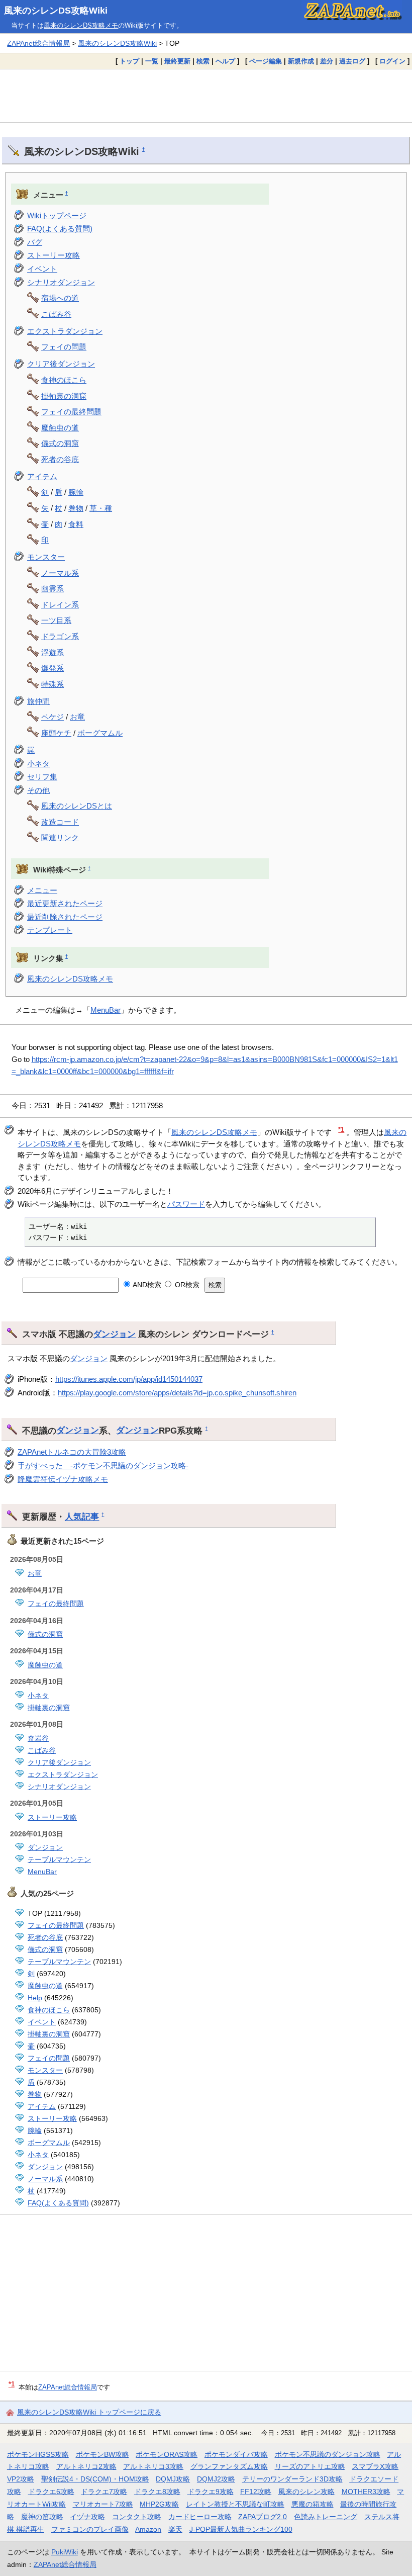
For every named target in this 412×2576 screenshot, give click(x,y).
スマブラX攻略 (375, 2466)
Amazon (148, 2529)
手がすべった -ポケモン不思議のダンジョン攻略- (103, 1465)
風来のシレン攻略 (306, 2492)
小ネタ (38, 764)
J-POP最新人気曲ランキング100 (241, 2529)
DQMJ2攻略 (216, 2479)
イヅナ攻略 (87, 2517)
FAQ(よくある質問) (60, 229)
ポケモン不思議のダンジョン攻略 (328, 2454)
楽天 (175, 2529)
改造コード (60, 822)
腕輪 (76, 492)
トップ (129, 61)
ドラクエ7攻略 (104, 2492)
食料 (76, 524)
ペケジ (53, 717)
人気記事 (82, 1517)
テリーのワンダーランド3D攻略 (292, 2479)
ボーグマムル (100, 733)
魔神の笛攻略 (42, 2517)
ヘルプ (225, 61)
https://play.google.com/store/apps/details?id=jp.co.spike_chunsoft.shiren (177, 1393)
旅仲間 (38, 701)
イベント (42, 269)
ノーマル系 (60, 573)
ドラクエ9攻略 (211, 2492)
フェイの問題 (64, 347)
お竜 (77, 717)
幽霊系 (53, 589)
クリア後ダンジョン (61, 364)
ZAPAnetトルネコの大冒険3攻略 (72, 1452)
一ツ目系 (56, 620)
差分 (327, 61)
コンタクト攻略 (137, 2517)
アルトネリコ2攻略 (86, 2466)
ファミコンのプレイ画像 (90, 2529)
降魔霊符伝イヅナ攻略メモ (63, 1479)
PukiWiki (65, 2552)
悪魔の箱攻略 (313, 2504)
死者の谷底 (60, 459)
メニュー (42, 890)
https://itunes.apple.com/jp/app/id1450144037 (129, 1379)
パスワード (186, 1204)
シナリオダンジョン (61, 282)
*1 (341, 1130)
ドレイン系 (60, 605)
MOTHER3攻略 (366, 2492)
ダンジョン (114, 1334)
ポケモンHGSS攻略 (38, 2454)
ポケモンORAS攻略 (167, 2454)
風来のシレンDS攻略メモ (81, 25)
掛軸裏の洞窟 (64, 396)
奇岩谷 (38, 1738)
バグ (35, 242)
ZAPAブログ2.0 (263, 2517)
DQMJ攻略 (173, 2479)
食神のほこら (64, 380)
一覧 (152, 61)
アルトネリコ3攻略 (153, 2466)
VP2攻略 (21, 2479)
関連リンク (60, 837)
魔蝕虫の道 (60, 428)
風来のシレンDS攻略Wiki (56, 11)
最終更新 (177, 61)
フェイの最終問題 (71, 412)
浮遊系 (53, 652)
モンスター (46, 557)
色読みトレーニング (326, 2517)
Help (35, 1998)
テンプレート (50, 930)
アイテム (42, 476)
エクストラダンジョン (65, 331)
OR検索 (186, 1285)
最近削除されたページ (65, 917)
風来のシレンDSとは (77, 806)
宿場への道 (60, 298)
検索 (203, 61)
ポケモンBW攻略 (102, 2454)
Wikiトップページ (57, 215)
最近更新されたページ (65, 903)
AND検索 (146, 1285)
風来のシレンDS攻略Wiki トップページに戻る (89, 2412)
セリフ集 (42, 777)
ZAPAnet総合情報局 (38, 43)
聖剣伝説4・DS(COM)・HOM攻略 (95, 2479)
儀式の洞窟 (60, 443)
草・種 (101, 508)
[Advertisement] (206, 96)
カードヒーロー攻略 (200, 2517)
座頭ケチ (56, 733)
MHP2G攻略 (159, 2504)
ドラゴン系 (60, 636)
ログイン (392, 61)
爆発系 (53, 668)
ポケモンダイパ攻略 (236, 2454)
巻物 (76, 508)
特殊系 (53, 684)
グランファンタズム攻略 (229, 2466)
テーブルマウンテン (59, 1859)
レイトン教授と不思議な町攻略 (235, 2504)
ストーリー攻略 (54, 255)
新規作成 (301, 61)
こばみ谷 (56, 314)
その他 (38, 790)
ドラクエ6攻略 (51, 2492)
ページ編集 (266, 61)
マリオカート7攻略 (103, 2504)
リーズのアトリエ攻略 (310, 2466)
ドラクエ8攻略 (157, 2492)
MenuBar (106, 1010)
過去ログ (352, 61)
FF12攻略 (256, 2492)
